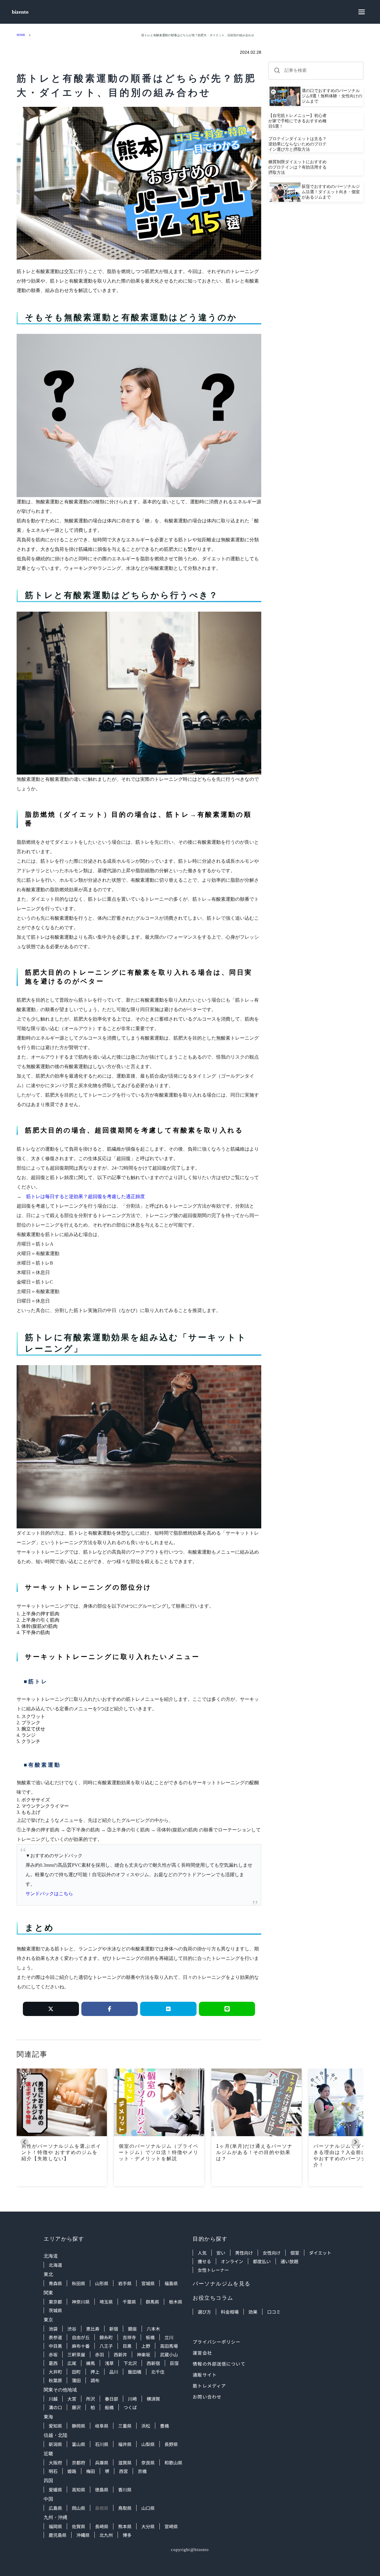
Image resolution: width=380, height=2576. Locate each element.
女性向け (272, 2253)
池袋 (53, 2329)
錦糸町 (106, 2337)
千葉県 (129, 2302)
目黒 (127, 2346)
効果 (253, 2312)
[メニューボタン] (362, 12)
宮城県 (148, 2283)
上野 (146, 2346)
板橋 (150, 2337)
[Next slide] (356, 2142)
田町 (76, 2372)
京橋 (142, 2471)
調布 (95, 2380)
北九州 (106, 2535)
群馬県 (152, 2302)
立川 (169, 2337)
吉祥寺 (129, 2337)
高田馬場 (169, 2346)
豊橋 (164, 2426)
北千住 (158, 2372)
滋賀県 (125, 2462)
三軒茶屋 (76, 2354)
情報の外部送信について (219, 2364)
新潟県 (55, 2444)
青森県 (55, 2283)
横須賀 (153, 2399)
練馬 (91, 2363)
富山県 (79, 2444)
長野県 (171, 2444)
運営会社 (202, 2353)
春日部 (111, 2399)
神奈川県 (81, 2302)
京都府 (79, 2462)
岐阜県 (102, 2426)
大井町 (55, 2372)
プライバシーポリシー (217, 2342)
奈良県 (148, 2462)
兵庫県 (102, 2462)
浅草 (109, 2363)
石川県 (102, 2444)
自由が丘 (81, 2337)
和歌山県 (173, 2462)
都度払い (262, 2261)
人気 (202, 2253)
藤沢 (76, 2407)
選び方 (204, 2312)
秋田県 (79, 2283)
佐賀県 (79, 2526)
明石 (53, 2471)
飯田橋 (135, 2372)
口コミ (274, 2312)
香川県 (125, 2489)
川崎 (132, 2399)
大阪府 (55, 2462)
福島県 (171, 2283)
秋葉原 (55, 2380)
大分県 (148, 2526)
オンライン (232, 2261)
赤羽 (99, 2354)
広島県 (55, 2508)
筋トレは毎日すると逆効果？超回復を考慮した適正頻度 (85, 1196)
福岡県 (55, 2526)
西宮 (123, 2471)
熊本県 (125, 2526)
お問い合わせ (207, 2397)
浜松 (146, 2426)
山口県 (148, 2508)
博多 (127, 2535)
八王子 (106, 2346)
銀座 (132, 2329)
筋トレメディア (209, 2386)
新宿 (114, 2329)
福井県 (125, 2444)
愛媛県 (55, 2489)
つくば (130, 2407)
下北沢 (130, 2363)
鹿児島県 (58, 2535)
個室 (295, 2253)
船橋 (109, 2407)
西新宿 (153, 2363)
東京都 (55, 2302)
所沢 (91, 2399)
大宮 (72, 2399)
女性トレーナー (213, 2270)
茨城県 (55, 2310)
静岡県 (79, 2426)
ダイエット (320, 2253)
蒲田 (76, 2380)
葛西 (53, 2363)
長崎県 (102, 2526)
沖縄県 (83, 2535)
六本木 (153, 2329)
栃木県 (176, 2302)
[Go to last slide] (24, 2142)
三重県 (125, 2426)
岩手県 (125, 2283)
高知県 (79, 2489)
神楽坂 (144, 2354)
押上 (95, 2372)
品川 (114, 2372)
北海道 (55, 2265)
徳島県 (102, 2489)
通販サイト (205, 2375)
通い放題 (289, 2261)
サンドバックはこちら (49, 1894)
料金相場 (230, 2312)
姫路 (72, 2471)
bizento (20, 12)
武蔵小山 (169, 2354)
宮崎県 (171, 2526)
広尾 (72, 2363)
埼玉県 (106, 2302)
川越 (53, 2399)
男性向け (244, 2253)
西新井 (120, 2354)
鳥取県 (125, 2508)
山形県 (102, 2283)
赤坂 (53, 2354)
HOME (21, 35)
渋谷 (72, 2329)
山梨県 (148, 2444)
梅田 (91, 2471)
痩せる (204, 2261)
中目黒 (55, 2346)
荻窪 (174, 2363)
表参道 (55, 2337)
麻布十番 (81, 2346)
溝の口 (55, 2407)
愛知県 (55, 2426)
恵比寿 (93, 2329)
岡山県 (79, 2508)
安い (221, 2253)
